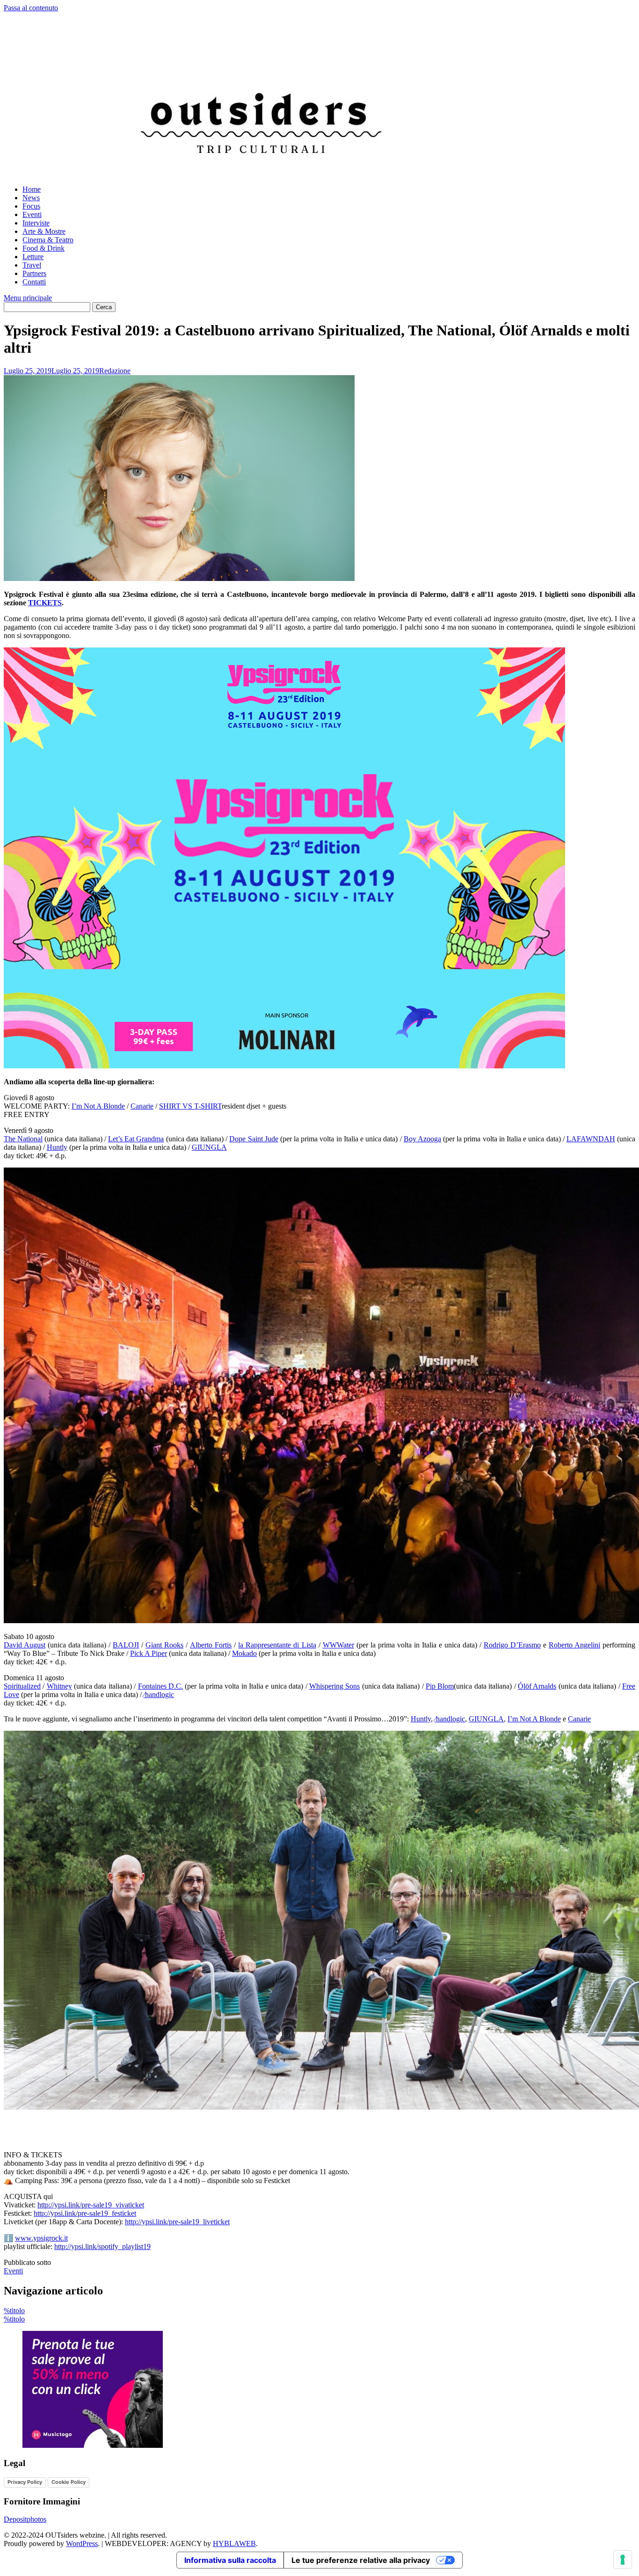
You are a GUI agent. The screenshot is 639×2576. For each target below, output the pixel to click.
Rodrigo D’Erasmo (512, 1645)
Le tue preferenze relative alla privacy (361, 2560)
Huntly (57, 1147)
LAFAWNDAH (591, 1139)
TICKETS (45, 603)
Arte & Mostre (44, 231)
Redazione (115, 371)
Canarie (142, 1106)
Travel (32, 265)
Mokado (244, 1653)
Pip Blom (440, 1686)
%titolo (14, 2311)
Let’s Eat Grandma (136, 1139)
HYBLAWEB (234, 2543)
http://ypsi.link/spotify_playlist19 (102, 2246)
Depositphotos (25, 2519)
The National (23, 1139)
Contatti (34, 282)
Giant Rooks (164, 1645)
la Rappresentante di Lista (277, 1645)
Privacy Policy (25, 2482)
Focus (31, 206)
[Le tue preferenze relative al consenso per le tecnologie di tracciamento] (623, 2560)
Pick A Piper (149, 1653)
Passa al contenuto (31, 8)
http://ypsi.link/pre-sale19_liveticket (177, 2222)
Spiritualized (22, 1686)
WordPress (82, 2543)
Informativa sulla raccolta (230, 2560)
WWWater (338, 1645)
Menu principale (28, 298)
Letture (33, 257)
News (31, 198)
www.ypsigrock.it (41, 2238)
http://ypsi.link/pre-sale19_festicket (85, 2213)
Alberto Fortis (211, 1645)
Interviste (36, 223)
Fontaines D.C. (160, 1686)
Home (32, 189)
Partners (34, 273)
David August (25, 1645)
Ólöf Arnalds (537, 1686)
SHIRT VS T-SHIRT (190, 1106)
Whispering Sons (334, 1686)
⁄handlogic (159, 1694)
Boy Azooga (422, 1139)
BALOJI (126, 1645)
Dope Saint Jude (254, 1139)
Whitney (59, 1686)
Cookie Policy (69, 2482)
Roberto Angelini (574, 1645)
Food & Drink (44, 248)
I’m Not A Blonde (98, 1106)
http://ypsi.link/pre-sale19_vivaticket (91, 2205)
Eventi (32, 214)
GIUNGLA (209, 1147)
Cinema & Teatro (48, 240)
